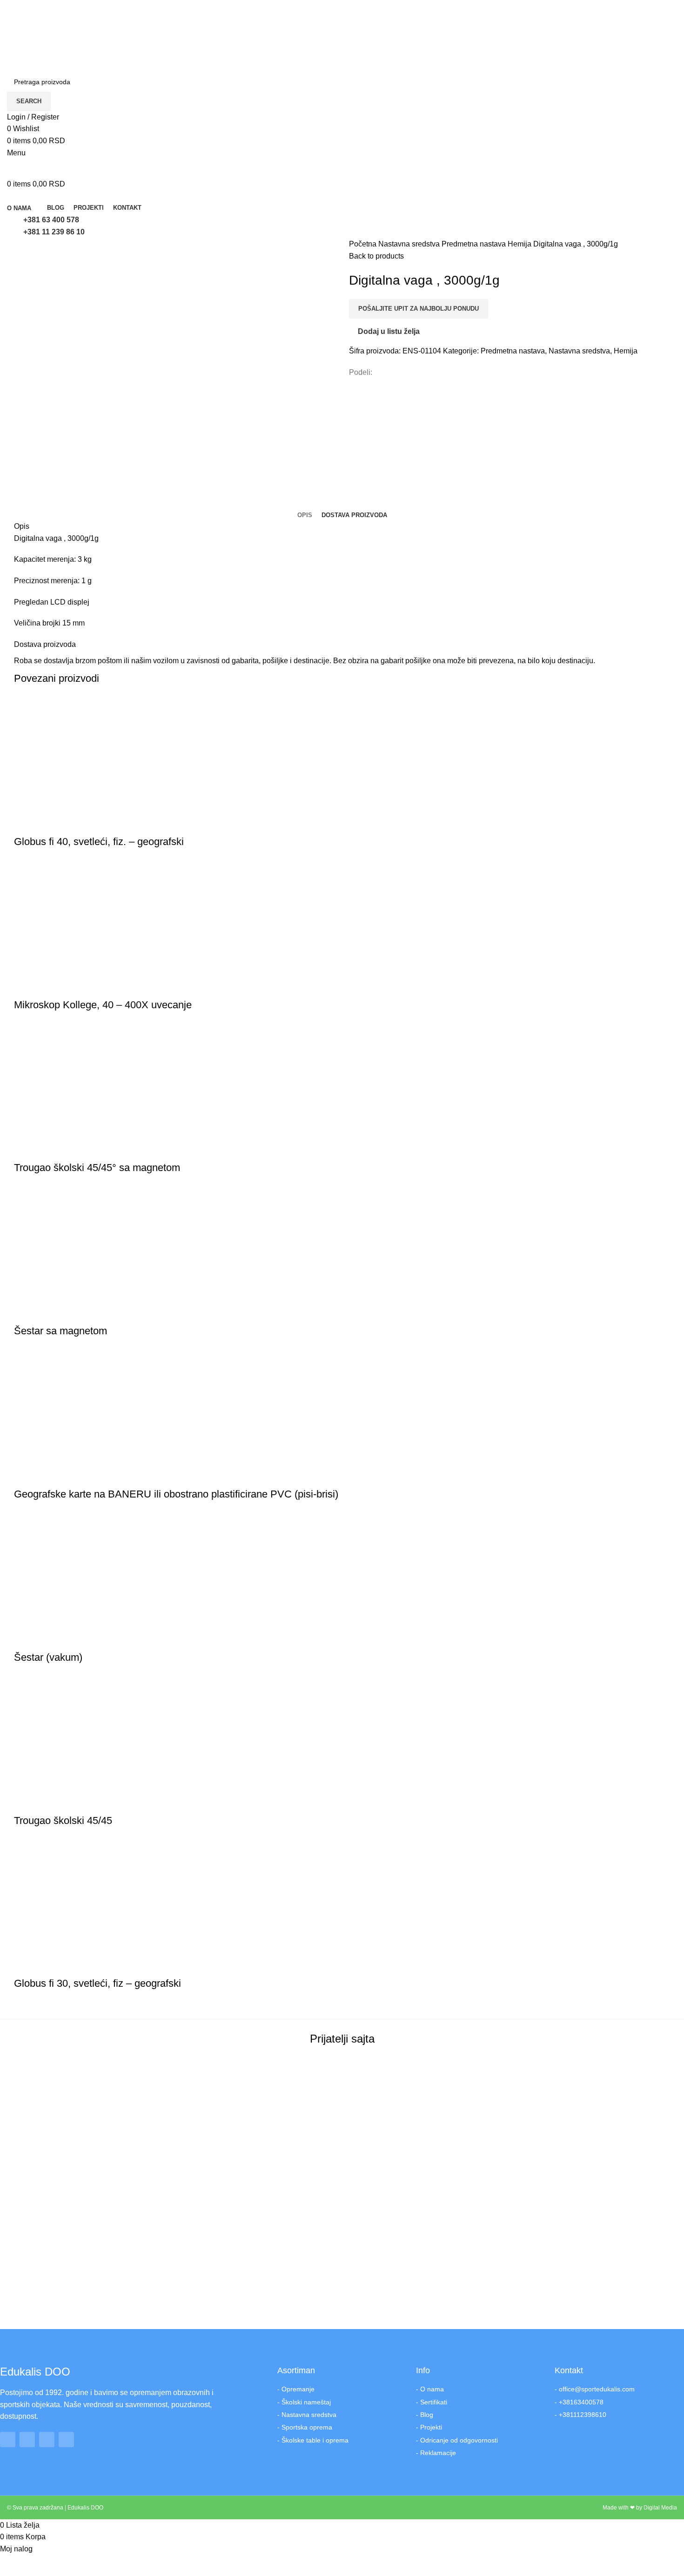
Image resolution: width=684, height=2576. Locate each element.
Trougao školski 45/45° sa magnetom (97, 1168)
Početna (364, 244)
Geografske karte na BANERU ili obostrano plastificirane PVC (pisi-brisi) (176, 1494)
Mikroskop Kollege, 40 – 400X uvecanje (103, 1005)
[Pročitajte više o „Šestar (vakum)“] (26, 1639)
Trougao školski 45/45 (63, 1821)
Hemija (520, 244)
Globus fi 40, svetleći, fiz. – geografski (99, 842)
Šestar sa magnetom (60, 1331)
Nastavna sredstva (410, 244)
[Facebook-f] (8, 2440)
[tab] (305, 515)
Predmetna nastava (475, 244)
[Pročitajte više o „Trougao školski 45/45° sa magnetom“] (26, 1149)
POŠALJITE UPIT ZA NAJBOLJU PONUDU (419, 309)
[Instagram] (27, 2440)
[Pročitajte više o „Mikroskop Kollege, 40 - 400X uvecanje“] (26, 986)
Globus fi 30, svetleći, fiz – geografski (97, 1983)
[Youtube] (47, 2440)
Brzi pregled (51, 823)
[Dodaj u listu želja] (76, 823)
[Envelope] (66, 2440)
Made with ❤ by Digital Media (640, 2508)
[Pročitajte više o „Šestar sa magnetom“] (26, 1312)
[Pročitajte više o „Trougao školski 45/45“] (26, 1802)
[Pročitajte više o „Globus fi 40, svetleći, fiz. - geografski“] (26, 823)
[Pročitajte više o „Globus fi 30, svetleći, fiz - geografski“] (26, 1965)
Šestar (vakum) (48, 1657)
